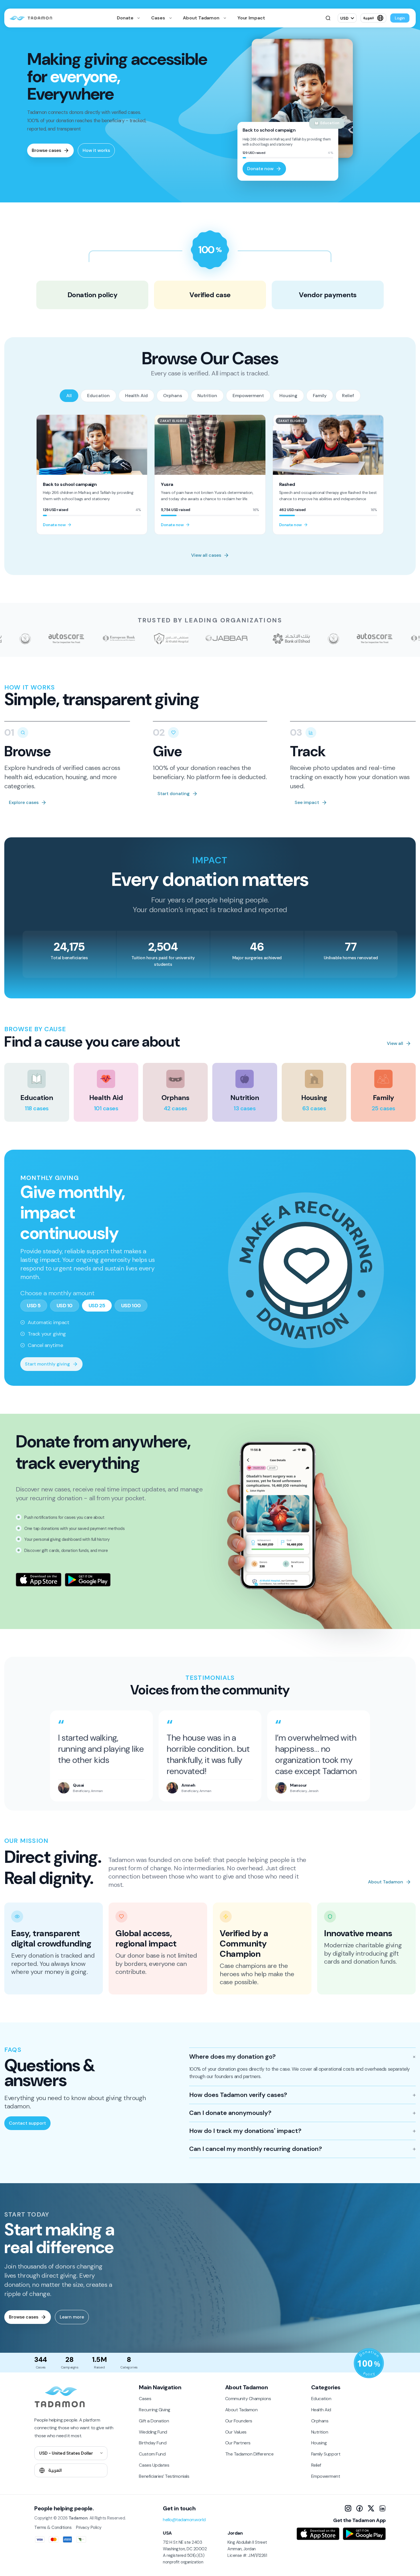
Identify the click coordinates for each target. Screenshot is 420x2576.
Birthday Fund (153, 2443)
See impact (307, 802)
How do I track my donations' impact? (245, 2131)
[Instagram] (348, 2508)
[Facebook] (359, 2508)
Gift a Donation (154, 2421)
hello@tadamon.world (184, 2520)
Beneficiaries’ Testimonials (164, 2476)
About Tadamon (202, 18)
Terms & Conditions (53, 2527)
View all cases (206, 555)
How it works (96, 150)
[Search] (328, 18)
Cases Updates (154, 2465)
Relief (348, 396)
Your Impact (251, 18)
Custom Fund (152, 2454)
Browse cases (46, 150)
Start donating (174, 794)
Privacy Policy (89, 2527)
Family (320, 396)
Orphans (173, 396)
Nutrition (207, 396)
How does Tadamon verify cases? (238, 2095)
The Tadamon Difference (249, 2454)
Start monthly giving (47, 1364)
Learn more (72, 2317)
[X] (371, 2508)
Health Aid (136, 396)
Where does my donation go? (232, 2057)
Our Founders (239, 2421)
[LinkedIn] (382, 2508)
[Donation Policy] (369, 2363)
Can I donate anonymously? (230, 2113)
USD (344, 18)
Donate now (260, 169)
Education (98, 396)
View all (395, 1043)
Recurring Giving (154, 2410)
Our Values (236, 2432)
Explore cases (24, 802)
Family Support (326, 2454)
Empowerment (248, 396)
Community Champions (248, 2399)
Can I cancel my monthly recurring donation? (256, 2149)
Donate (126, 18)
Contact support (27, 2123)
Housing (288, 396)
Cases (159, 18)
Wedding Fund (153, 2432)
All (69, 396)
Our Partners (238, 2443)
